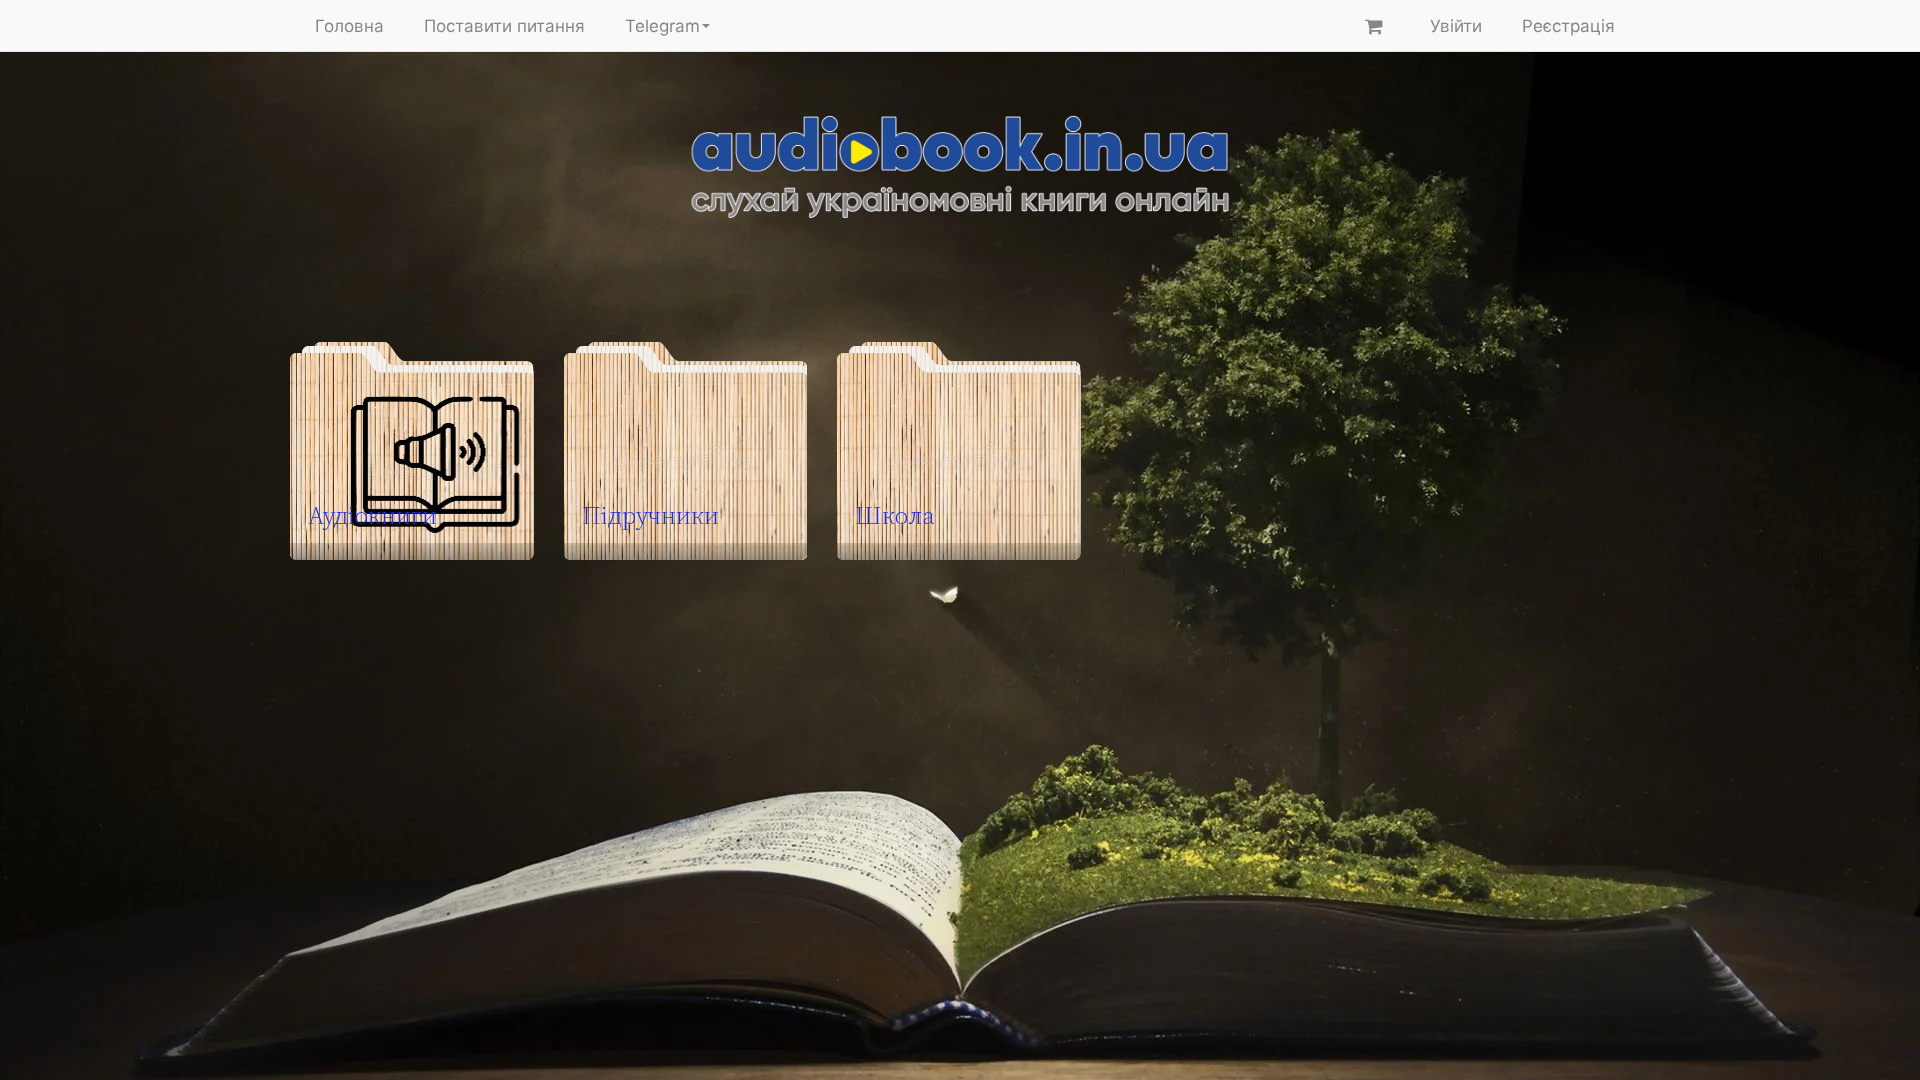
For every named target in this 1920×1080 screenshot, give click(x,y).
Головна (349, 26)
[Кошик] (1374, 26)
